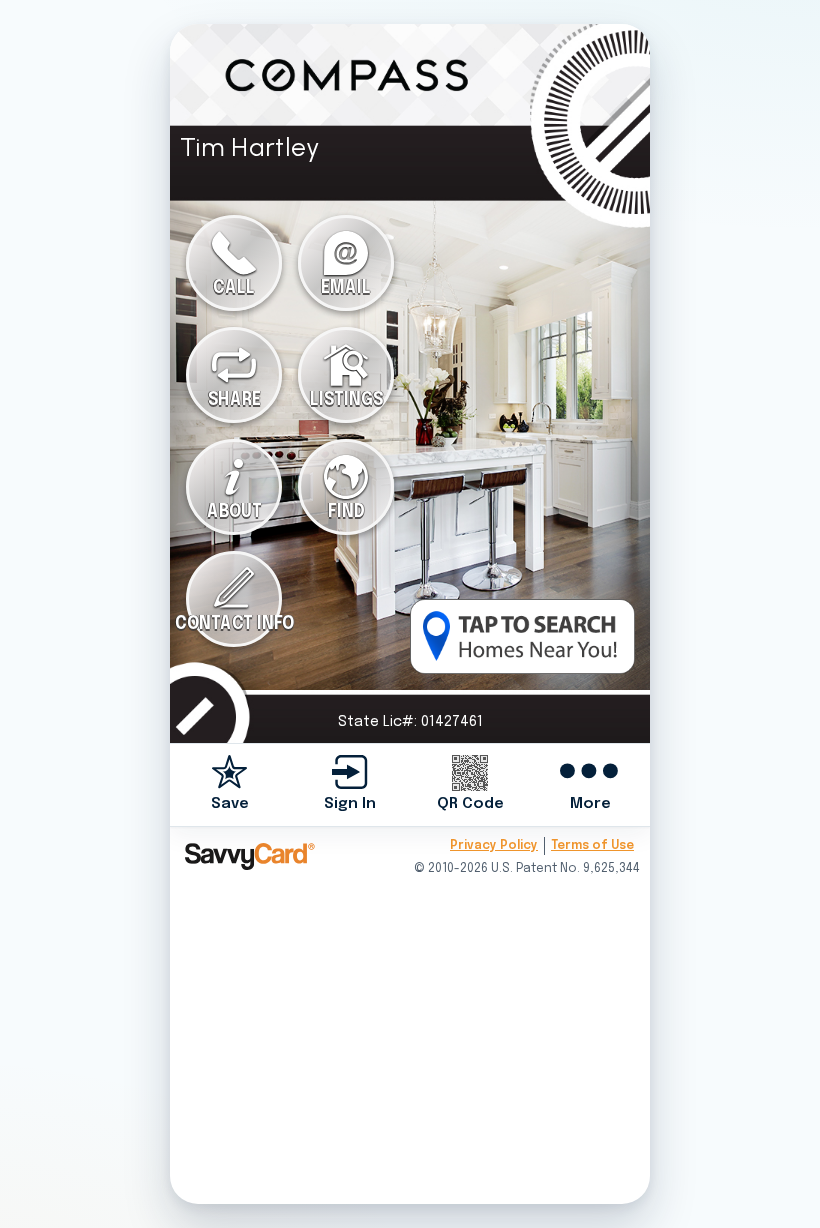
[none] (230, 784)
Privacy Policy (494, 846)
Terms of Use (592, 846)
